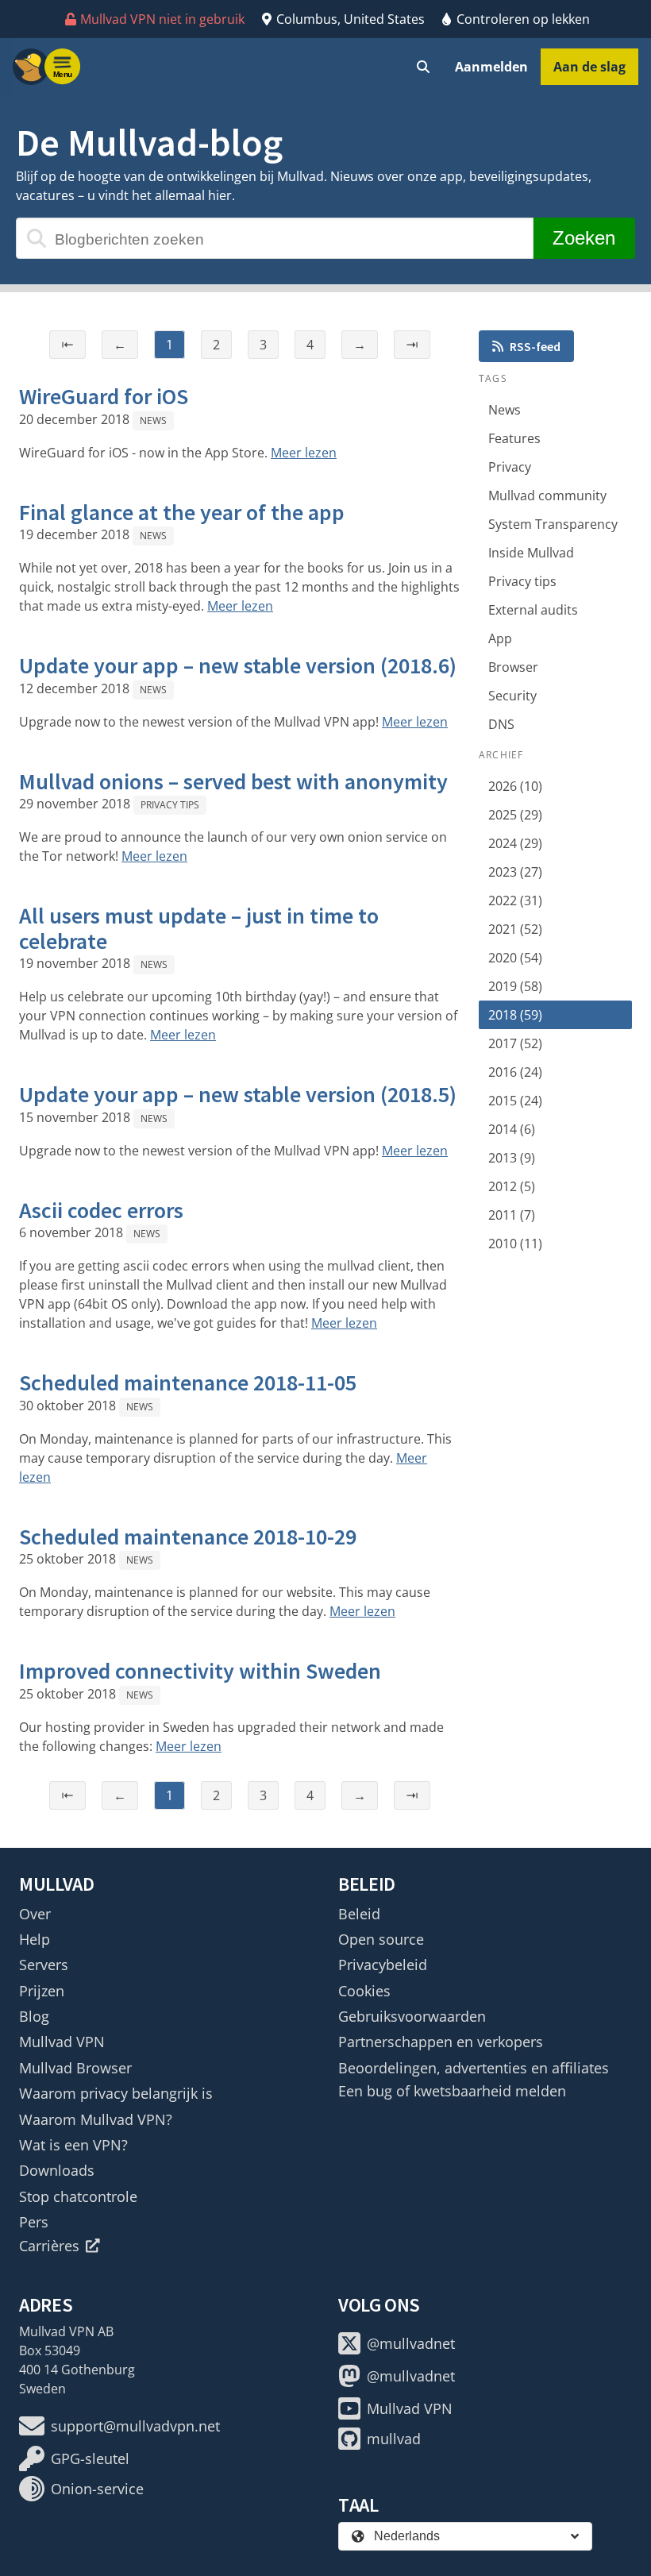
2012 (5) (512, 1186)
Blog (34, 2016)
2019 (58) (515, 986)
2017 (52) (515, 1043)
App (500, 638)
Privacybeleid (383, 1965)
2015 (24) (515, 1101)
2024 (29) (515, 843)
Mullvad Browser (75, 2068)
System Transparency (553, 524)
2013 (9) (512, 1158)
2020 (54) (515, 958)
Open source (381, 1939)
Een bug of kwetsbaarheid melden (452, 2091)
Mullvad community (547, 496)
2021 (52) (515, 929)
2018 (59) (515, 1015)
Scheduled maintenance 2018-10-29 (188, 1537)
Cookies (364, 1991)
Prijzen (42, 1991)
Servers (44, 1965)
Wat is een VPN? (73, 2145)
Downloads (57, 2170)
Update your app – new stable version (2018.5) (238, 1094)
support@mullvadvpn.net (135, 2426)
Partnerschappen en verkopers (441, 2042)
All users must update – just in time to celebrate (199, 928)
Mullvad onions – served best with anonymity (233, 781)
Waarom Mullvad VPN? (96, 2119)
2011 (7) (512, 1215)
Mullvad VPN (62, 2042)
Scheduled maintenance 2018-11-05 (188, 1382)
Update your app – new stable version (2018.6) (238, 665)
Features (514, 438)
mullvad (394, 2439)
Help (35, 1939)
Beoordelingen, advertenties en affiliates (474, 2068)
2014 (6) (512, 1129)
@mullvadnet (411, 2343)
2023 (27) (515, 872)
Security (512, 696)
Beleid (359, 1914)
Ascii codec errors (101, 1210)
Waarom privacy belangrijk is (116, 2093)
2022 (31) (515, 900)
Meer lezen (304, 453)
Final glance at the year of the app (182, 512)
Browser (513, 667)
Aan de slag (589, 67)
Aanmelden (491, 67)
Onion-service (97, 2489)
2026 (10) (515, 786)
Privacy (510, 467)
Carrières (49, 2246)
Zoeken (584, 238)
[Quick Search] (423, 67)
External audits (533, 610)
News (153, 420)
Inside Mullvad (531, 553)
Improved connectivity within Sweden (200, 1671)
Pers (34, 2222)
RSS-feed (535, 346)
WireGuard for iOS (104, 396)
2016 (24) (515, 1072)
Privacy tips (170, 805)
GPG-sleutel (90, 2458)
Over (35, 1914)
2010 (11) (515, 1244)
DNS (501, 724)
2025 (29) (515, 815)
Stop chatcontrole (78, 2196)
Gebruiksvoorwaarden (412, 2016)
